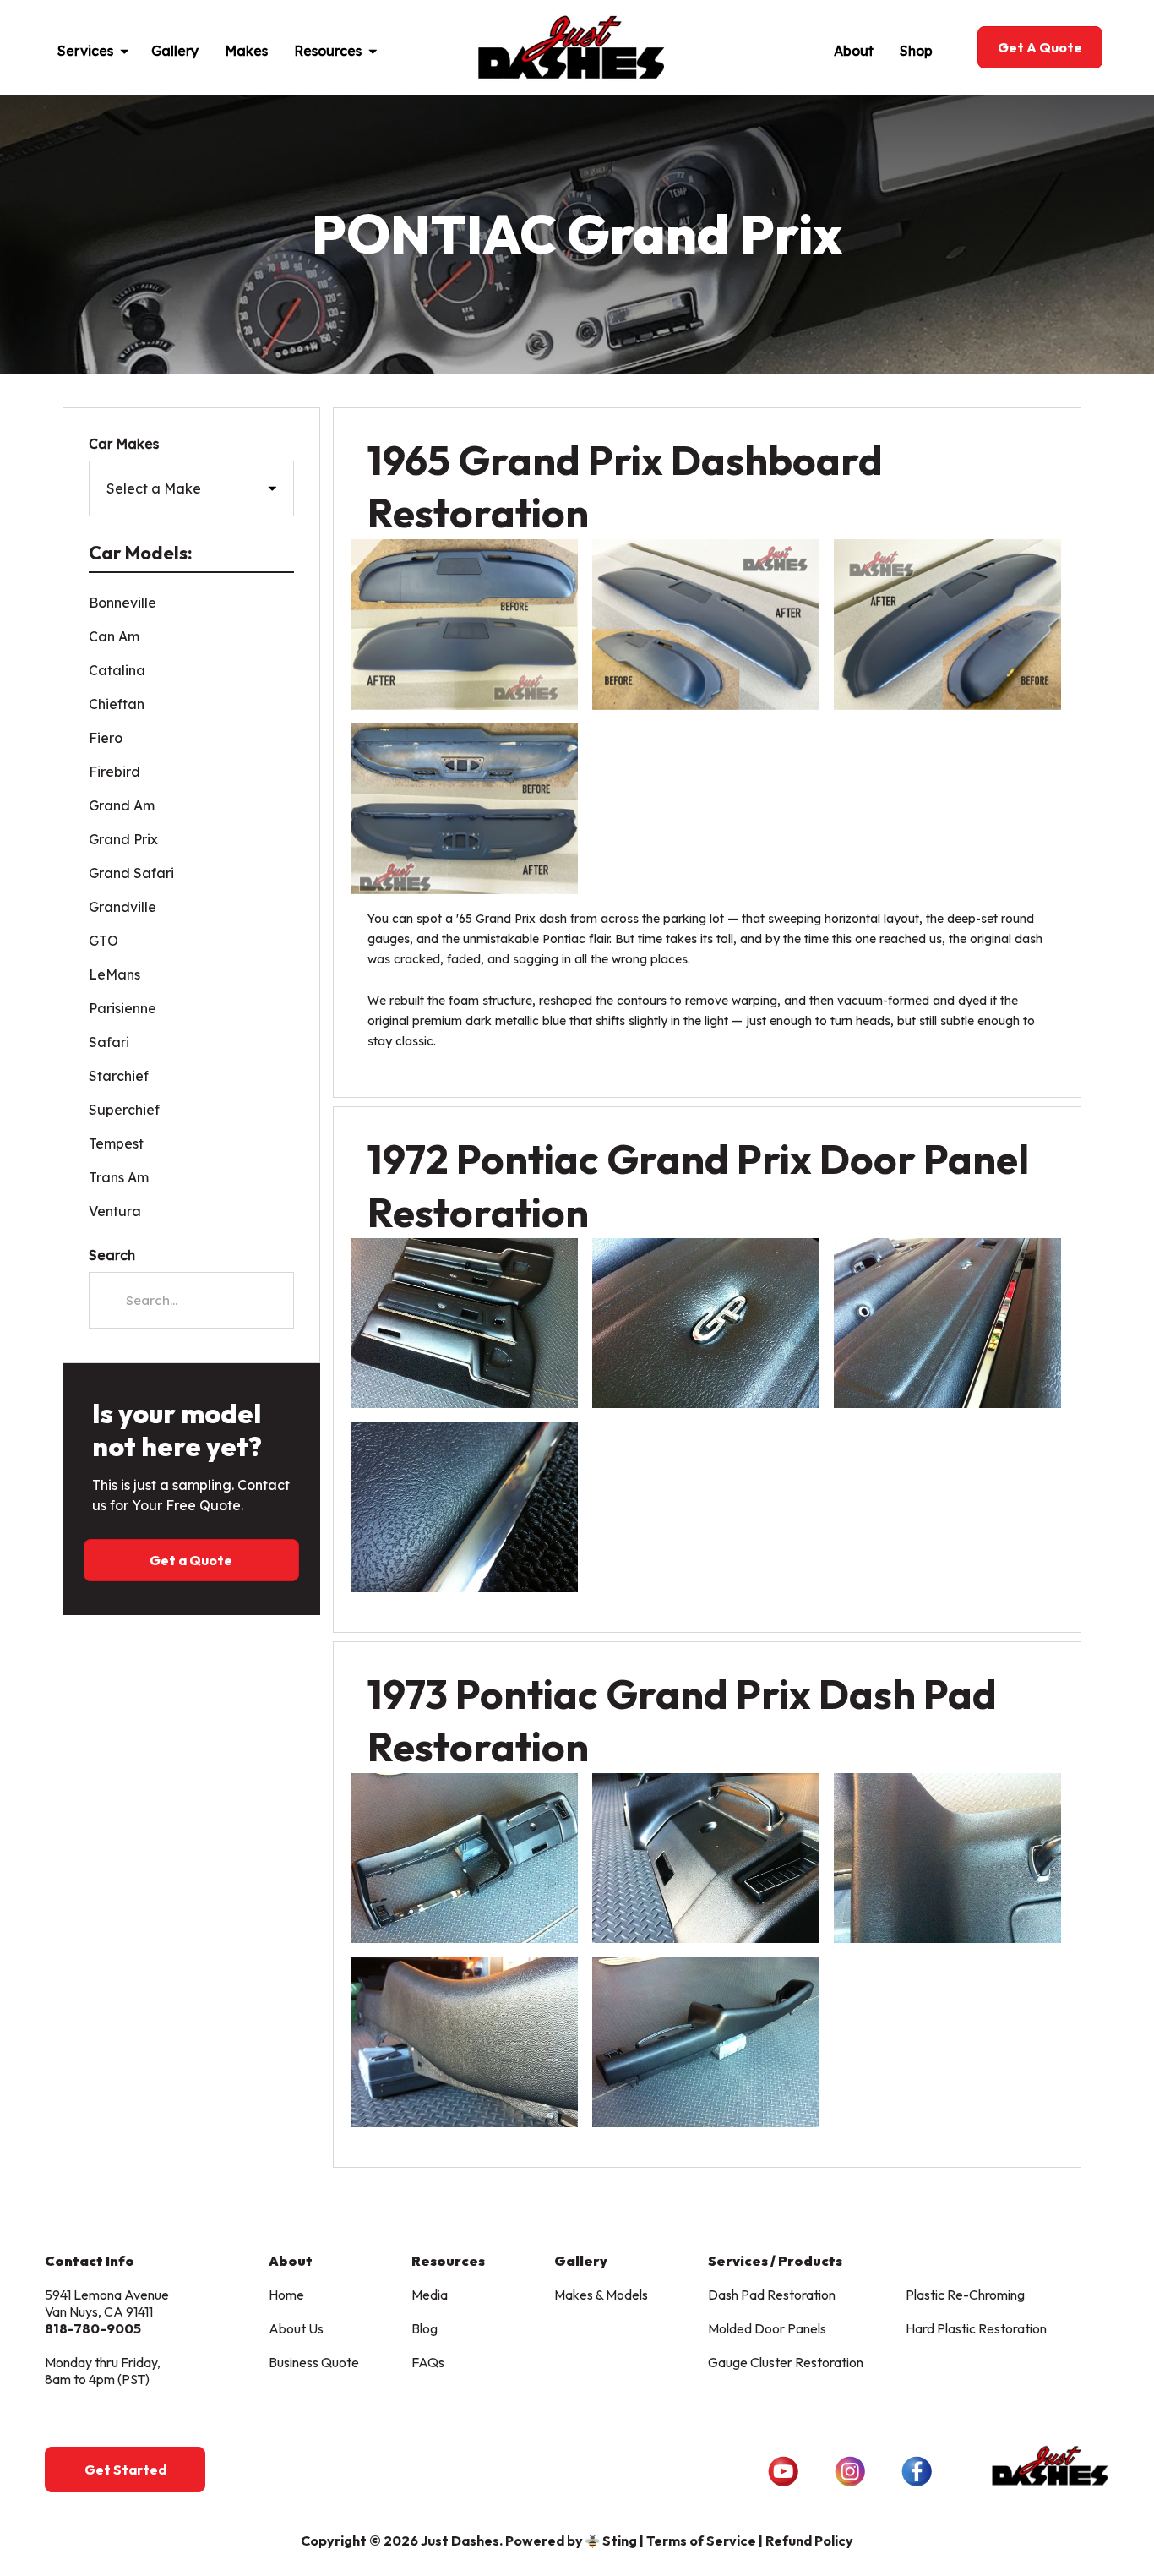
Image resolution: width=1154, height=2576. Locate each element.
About (854, 51)
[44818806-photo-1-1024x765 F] (464, 1323)
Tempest (116, 1143)
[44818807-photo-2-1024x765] (706, 1323)
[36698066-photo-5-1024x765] (706, 2042)
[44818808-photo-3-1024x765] (947, 1323)
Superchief (124, 1110)
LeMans (114, 974)
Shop (916, 51)
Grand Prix (123, 839)
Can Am (114, 636)
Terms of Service (701, 2541)
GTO (103, 941)
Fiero (106, 738)
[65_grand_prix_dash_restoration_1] (464, 625)
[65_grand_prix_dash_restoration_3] (947, 625)
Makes (246, 51)
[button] (132, 47)
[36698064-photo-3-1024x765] (947, 1858)
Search (112, 1255)
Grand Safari (131, 873)
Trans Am (119, 1177)
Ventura (115, 1211)
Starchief (119, 1076)
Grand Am (122, 805)
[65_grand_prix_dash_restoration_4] (464, 809)
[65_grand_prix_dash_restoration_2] (706, 625)
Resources (328, 51)
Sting (620, 2541)
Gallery (175, 51)
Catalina (117, 670)
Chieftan (117, 704)
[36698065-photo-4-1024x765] (464, 2042)
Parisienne (122, 1008)
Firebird (114, 772)
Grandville (122, 907)
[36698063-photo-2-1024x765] (706, 1858)
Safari (109, 1042)
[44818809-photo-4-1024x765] (464, 1507)
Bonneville (122, 603)
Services (85, 51)
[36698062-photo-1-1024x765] (464, 1858)
